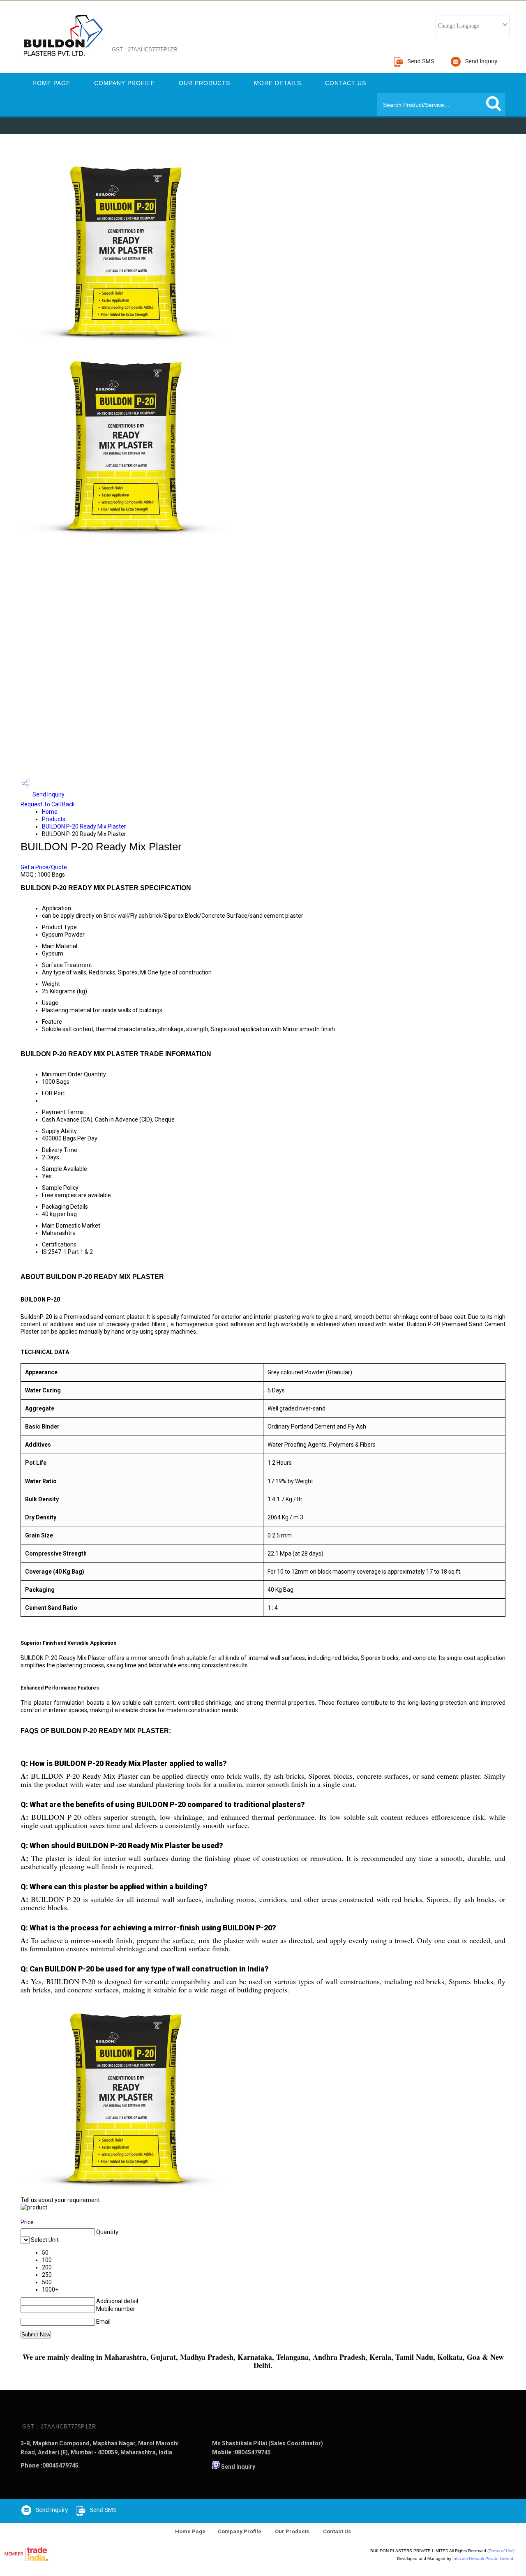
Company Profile (125, 83)
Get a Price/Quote (44, 867)
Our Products (204, 83)
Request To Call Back (48, 804)
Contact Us (346, 83)
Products (54, 819)
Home (50, 812)
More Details (278, 83)
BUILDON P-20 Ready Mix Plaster (84, 826)
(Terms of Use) (501, 2551)
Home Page (51, 83)
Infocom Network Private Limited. (483, 2559)
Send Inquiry (48, 794)
